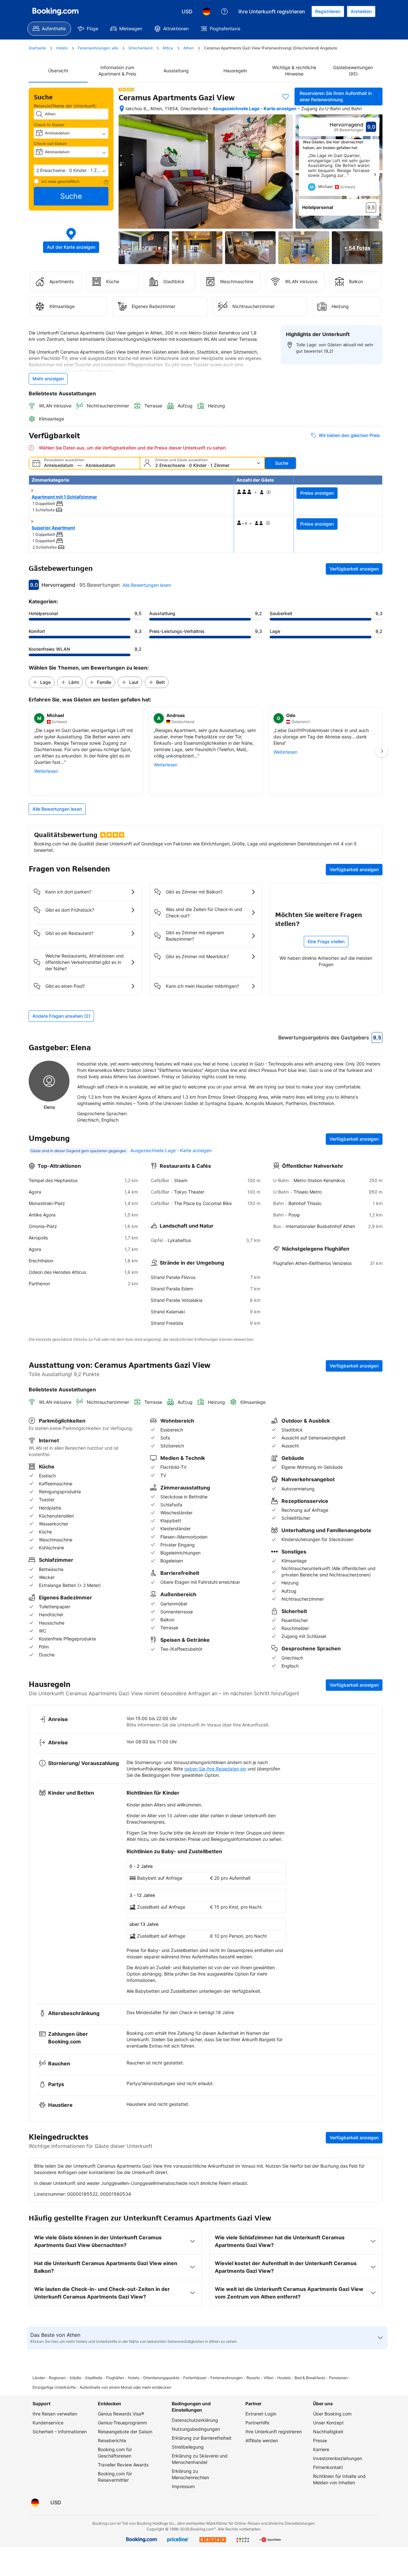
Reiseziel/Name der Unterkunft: (65, 106)
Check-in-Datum (49, 125)
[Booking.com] (55, 11)
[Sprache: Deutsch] (207, 11)
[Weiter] (375, 175)
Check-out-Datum (50, 144)
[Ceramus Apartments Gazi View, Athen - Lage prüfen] (122, 109)
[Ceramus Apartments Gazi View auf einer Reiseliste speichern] (286, 97)
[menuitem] (49, 29)
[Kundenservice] (224, 11)
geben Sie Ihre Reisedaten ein (215, 1769)
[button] (71, 170)
